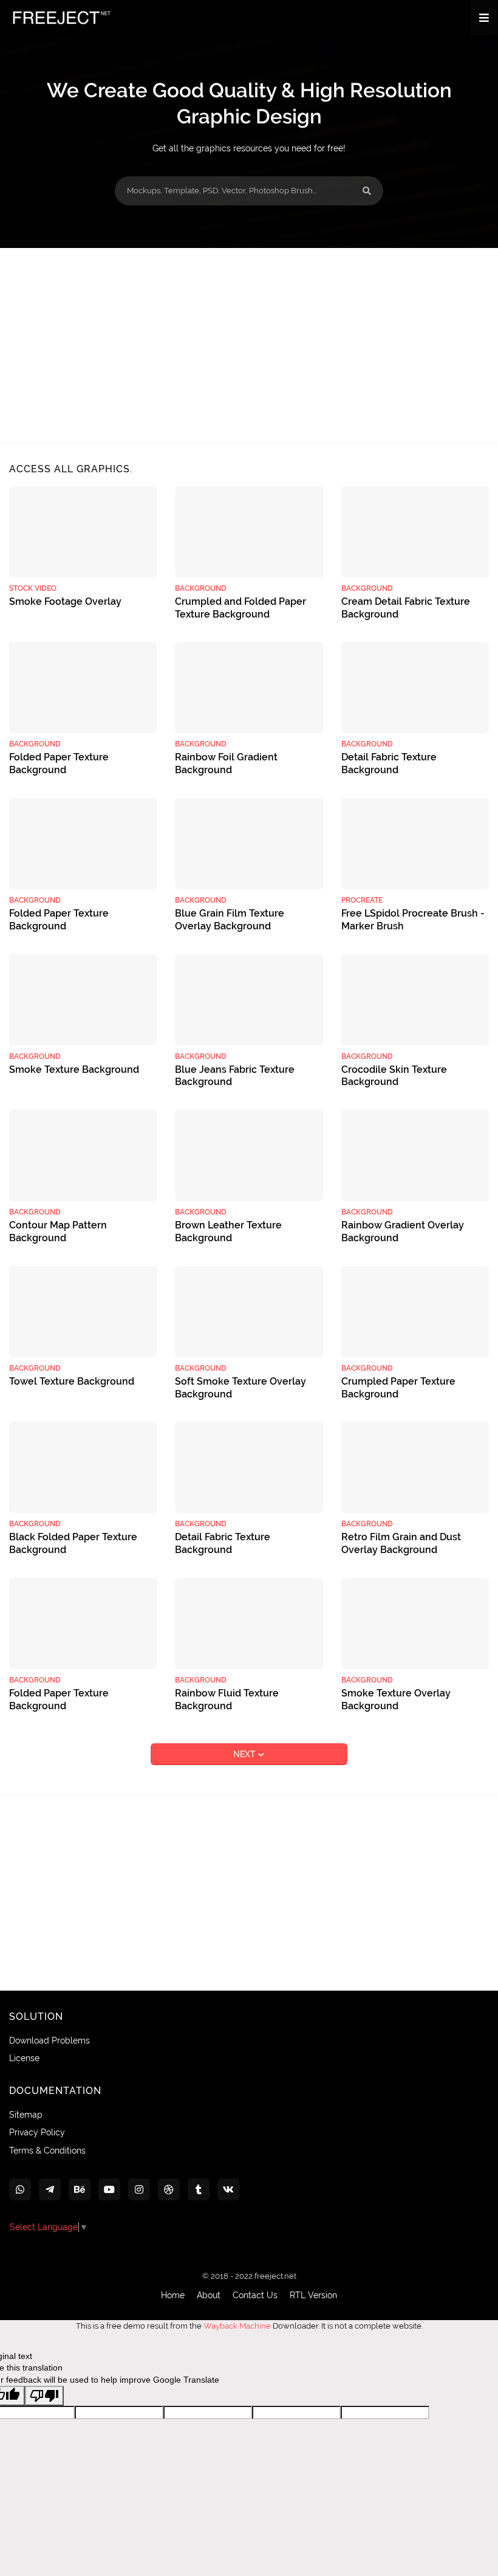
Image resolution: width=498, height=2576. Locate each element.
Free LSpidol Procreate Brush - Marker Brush (413, 920)
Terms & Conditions (47, 2151)
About (209, 2295)
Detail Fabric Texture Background (389, 763)
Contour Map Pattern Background (58, 1231)
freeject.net (275, 2276)
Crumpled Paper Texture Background (398, 1388)
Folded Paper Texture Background (59, 763)
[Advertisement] (249, 345)
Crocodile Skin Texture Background (394, 1076)
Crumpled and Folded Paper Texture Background (240, 608)
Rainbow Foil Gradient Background (226, 763)
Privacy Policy (37, 2132)
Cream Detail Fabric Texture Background (406, 608)
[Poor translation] (44, 2396)
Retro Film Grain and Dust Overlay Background (401, 1543)
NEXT (246, 1754)
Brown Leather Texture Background (228, 1231)
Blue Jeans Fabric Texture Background (235, 1076)
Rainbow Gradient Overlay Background (403, 1231)
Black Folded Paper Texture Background (73, 1543)
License (24, 2058)
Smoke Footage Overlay (65, 601)
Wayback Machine (237, 2326)
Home (173, 2295)
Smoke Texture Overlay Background (396, 1700)
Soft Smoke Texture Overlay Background (240, 1388)
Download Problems (49, 2040)
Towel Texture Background (72, 1381)
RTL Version (313, 2295)
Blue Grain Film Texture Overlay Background (230, 920)
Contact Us (255, 2295)
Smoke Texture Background (74, 1069)
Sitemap (26, 2115)
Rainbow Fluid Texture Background (227, 1700)
